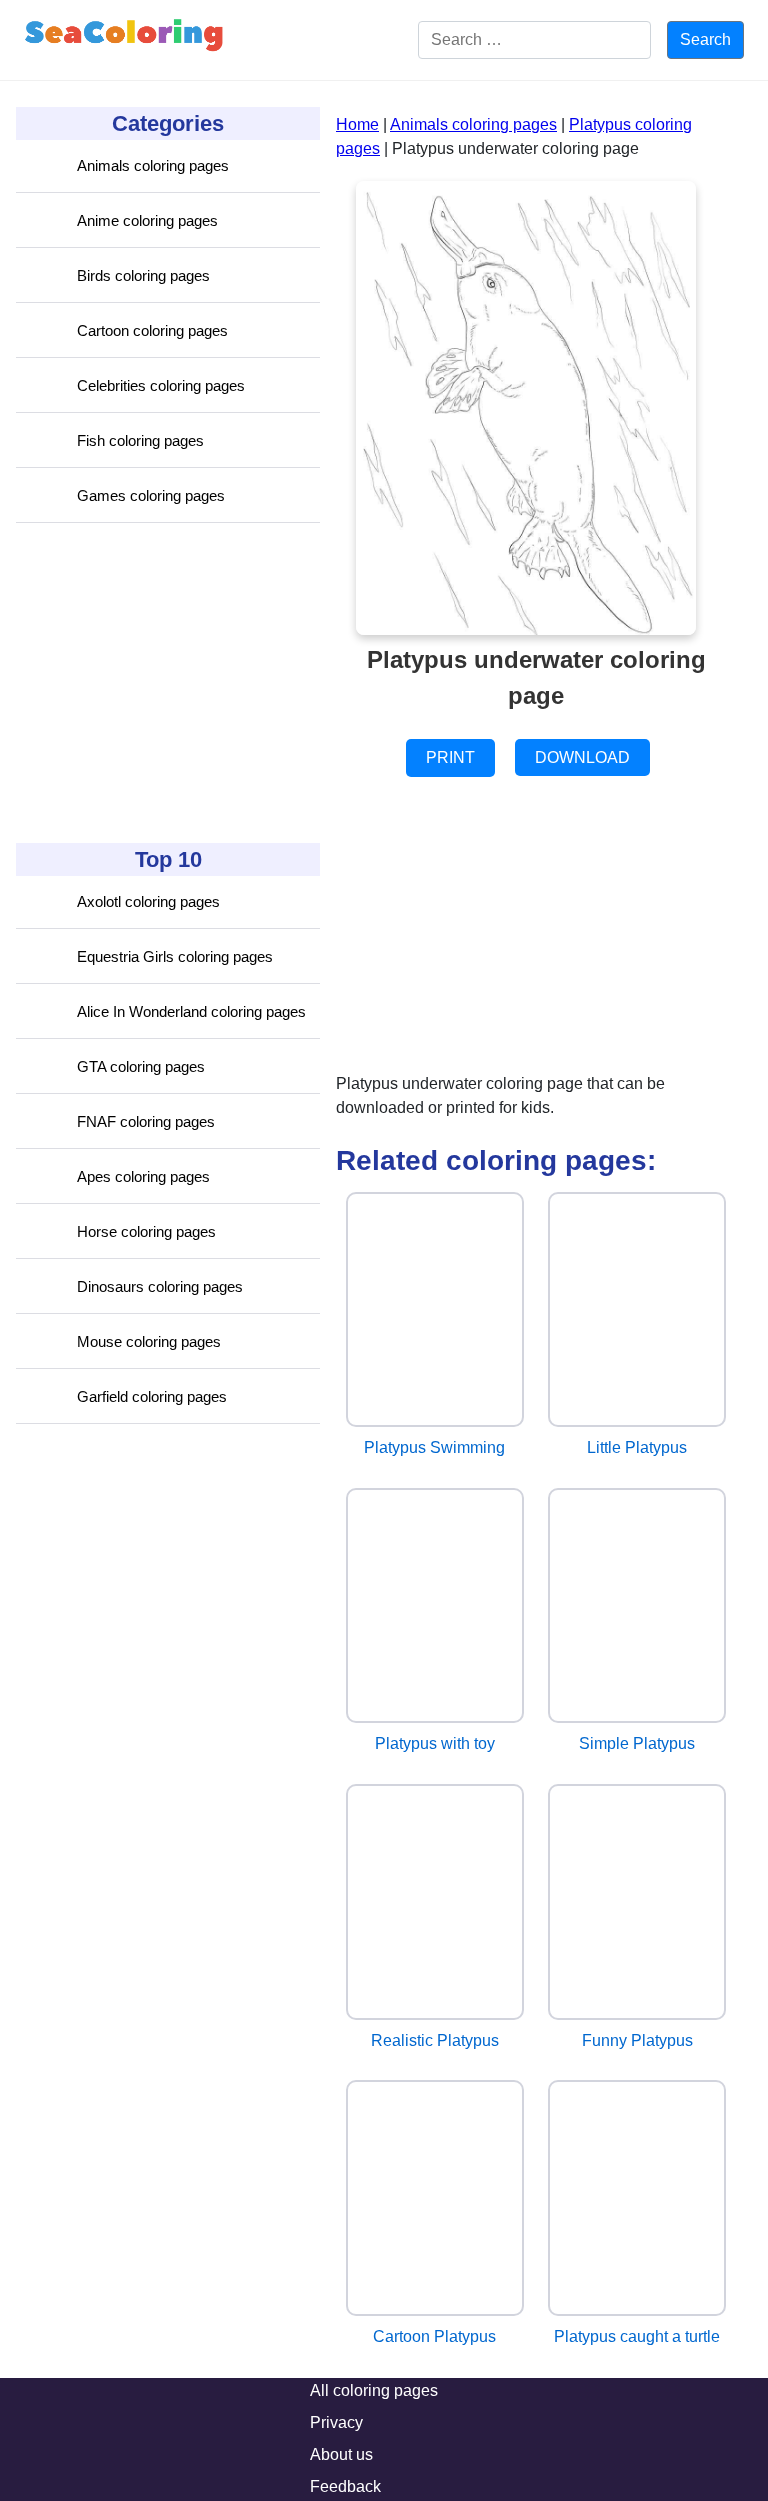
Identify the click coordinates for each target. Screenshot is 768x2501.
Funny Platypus (637, 2040)
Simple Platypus (637, 1743)
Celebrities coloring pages (161, 385)
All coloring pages (374, 2390)
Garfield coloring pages (152, 1396)
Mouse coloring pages (149, 1341)
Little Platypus (637, 1447)
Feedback (345, 2486)
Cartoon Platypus (434, 2336)
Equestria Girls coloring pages (175, 956)
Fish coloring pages (140, 440)
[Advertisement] (166, 683)
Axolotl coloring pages (148, 901)
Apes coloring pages (143, 1176)
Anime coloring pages (147, 220)
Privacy (336, 2422)
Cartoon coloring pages (152, 330)
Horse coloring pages (146, 1231)
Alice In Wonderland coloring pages (191, 1011)
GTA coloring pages (141, 1066)
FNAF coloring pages (146, 1121)
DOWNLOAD (582, 757)
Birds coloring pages (143, 275)
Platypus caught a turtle (637, 2336)
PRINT (450, 757)
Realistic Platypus (435, 2040)
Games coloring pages (151, 495)
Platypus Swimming (434, 1447)
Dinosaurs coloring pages (160, 1286)
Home (357, 124)
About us (341, 2454)
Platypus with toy (435, 1743)
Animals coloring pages (153, 165)
